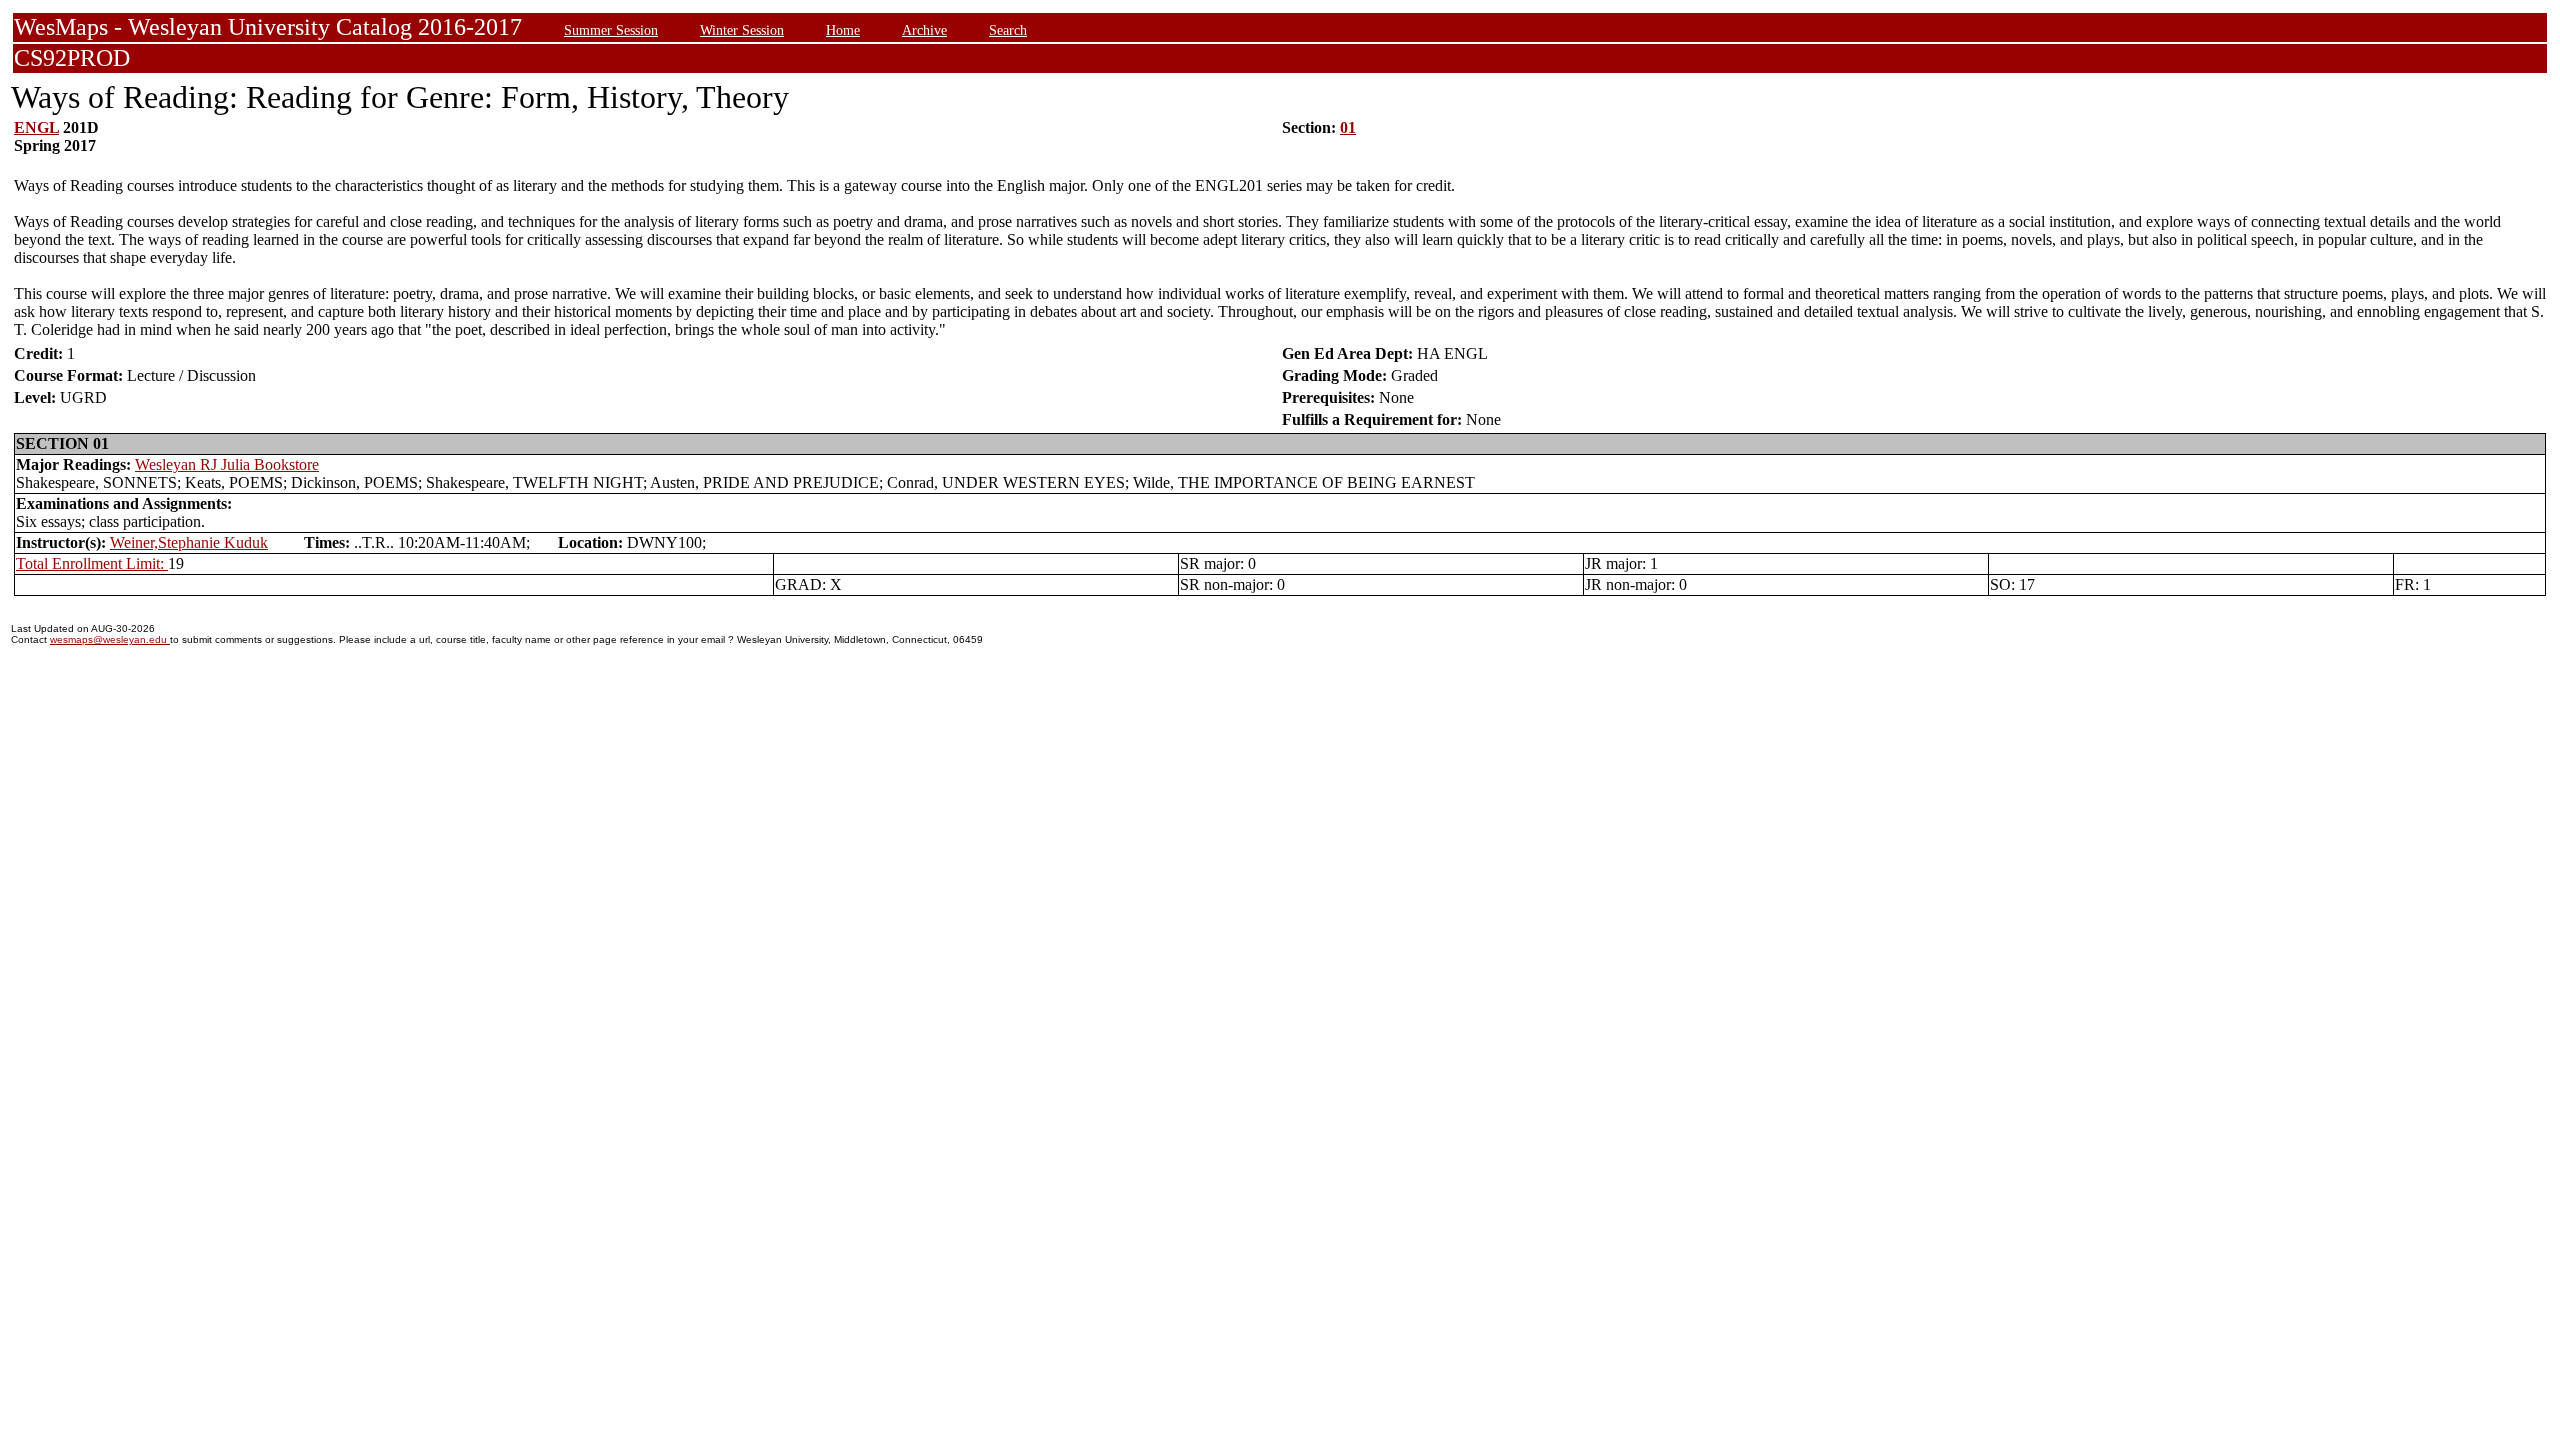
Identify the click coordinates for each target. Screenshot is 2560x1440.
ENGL (36, 127)
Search (1008, 30)
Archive (924, 30)
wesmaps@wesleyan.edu (110, 639)
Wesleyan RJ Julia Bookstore (227, 464)
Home (843, 30)
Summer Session (611, 30)
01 (1348, 127)
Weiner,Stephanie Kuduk (189, 542)
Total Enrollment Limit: (92, 563)
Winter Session (742, 30)
